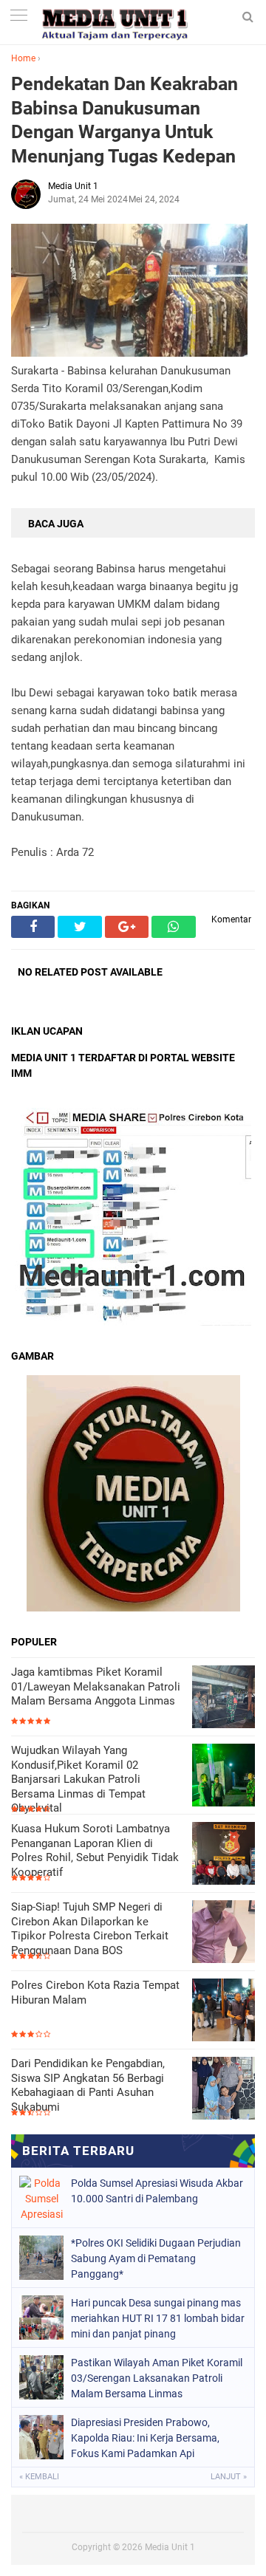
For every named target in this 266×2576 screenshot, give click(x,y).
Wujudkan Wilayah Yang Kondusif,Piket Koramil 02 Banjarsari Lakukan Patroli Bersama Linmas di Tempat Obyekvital (78, 1779)
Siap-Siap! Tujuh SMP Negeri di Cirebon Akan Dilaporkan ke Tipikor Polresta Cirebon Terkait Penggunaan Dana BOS (90, 1929)
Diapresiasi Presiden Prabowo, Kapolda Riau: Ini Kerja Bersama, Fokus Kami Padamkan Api (145, 2438)
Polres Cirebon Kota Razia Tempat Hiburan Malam (95, 1993)
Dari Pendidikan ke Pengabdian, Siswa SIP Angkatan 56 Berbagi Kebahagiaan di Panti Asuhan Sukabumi (88, 2085)
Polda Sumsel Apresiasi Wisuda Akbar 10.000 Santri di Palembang (157, 2191)
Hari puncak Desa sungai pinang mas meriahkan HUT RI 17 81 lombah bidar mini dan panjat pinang (158, 2318)
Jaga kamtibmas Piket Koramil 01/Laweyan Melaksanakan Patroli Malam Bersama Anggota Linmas (96, 1686)
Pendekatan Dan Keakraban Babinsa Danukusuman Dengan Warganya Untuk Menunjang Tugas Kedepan (125, 120)
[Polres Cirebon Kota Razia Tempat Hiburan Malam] (224, 2011)
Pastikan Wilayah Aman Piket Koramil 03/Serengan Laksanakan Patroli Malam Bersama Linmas (157, 2378)
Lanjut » (229, 2477)
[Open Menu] (18, 17)
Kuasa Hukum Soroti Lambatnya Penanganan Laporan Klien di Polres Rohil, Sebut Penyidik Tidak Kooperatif (95, 1850)
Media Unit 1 (170, 2547)
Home (23, 58)
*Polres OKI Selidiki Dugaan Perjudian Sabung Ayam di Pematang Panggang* (156, 2258)
